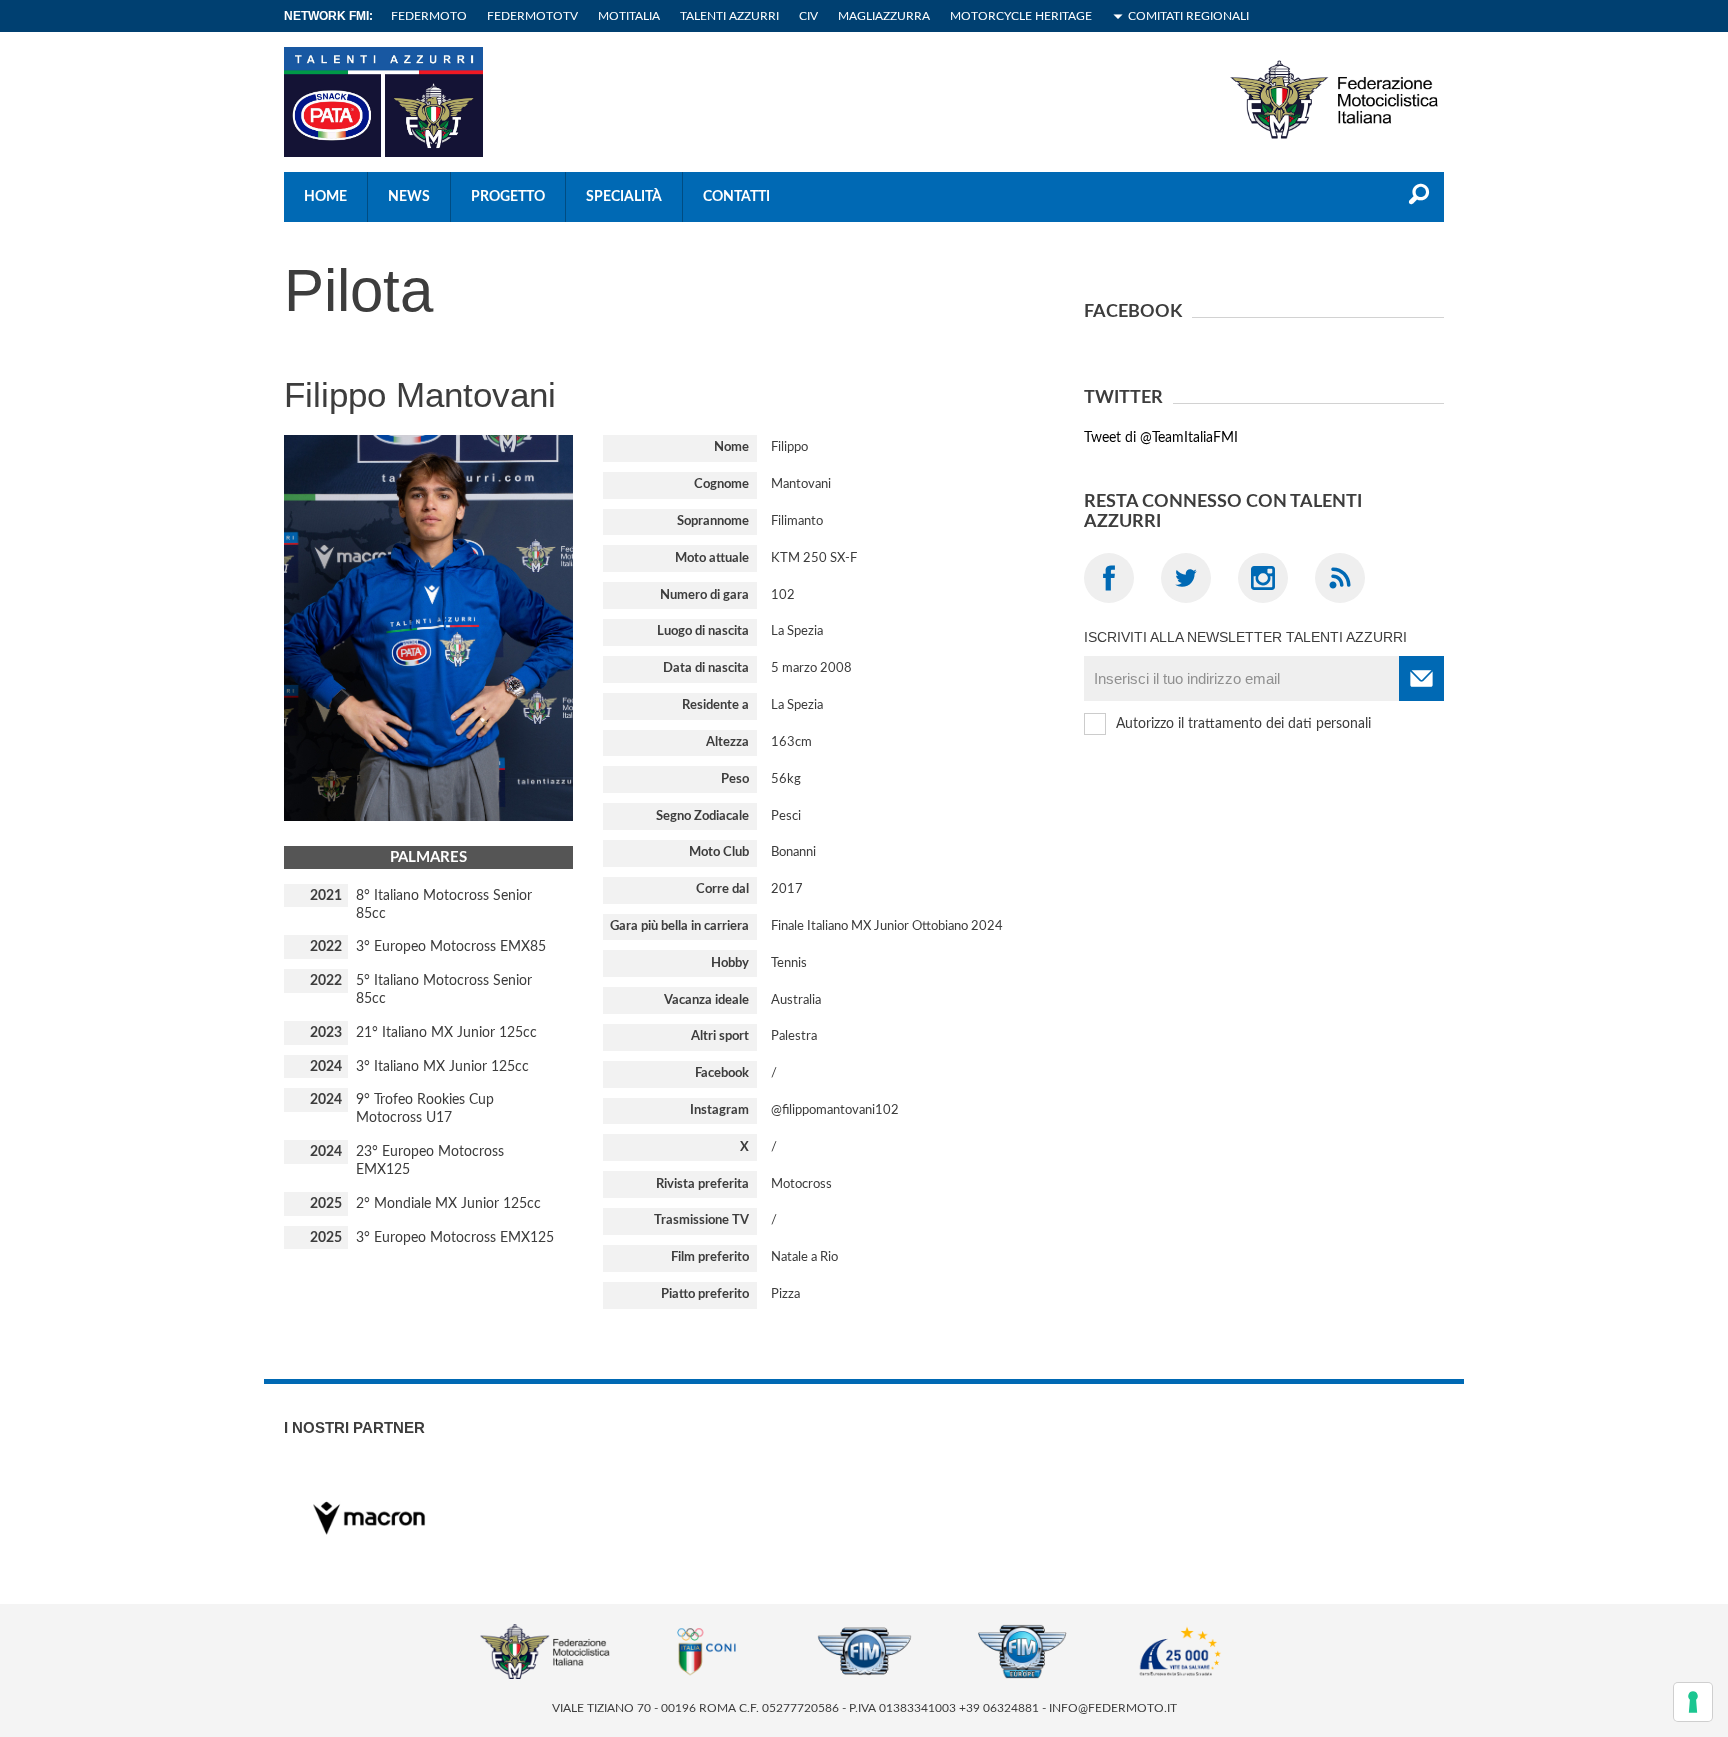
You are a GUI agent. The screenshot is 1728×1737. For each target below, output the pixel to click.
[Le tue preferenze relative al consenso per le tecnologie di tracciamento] (1693, 1702)
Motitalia (629, 16)
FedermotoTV (532, 16)
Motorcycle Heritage (1021, 16)
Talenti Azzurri (729, 16)
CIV (808, 16)
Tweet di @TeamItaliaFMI (1161, 438)
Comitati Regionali (1188, 16)
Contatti (736, 197)
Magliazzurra (884, 16)
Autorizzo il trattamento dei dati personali (1243, 724)
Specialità (624, 197)
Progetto (508, 197)
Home (325, 197)
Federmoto (429, 16)
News (409, 197)
